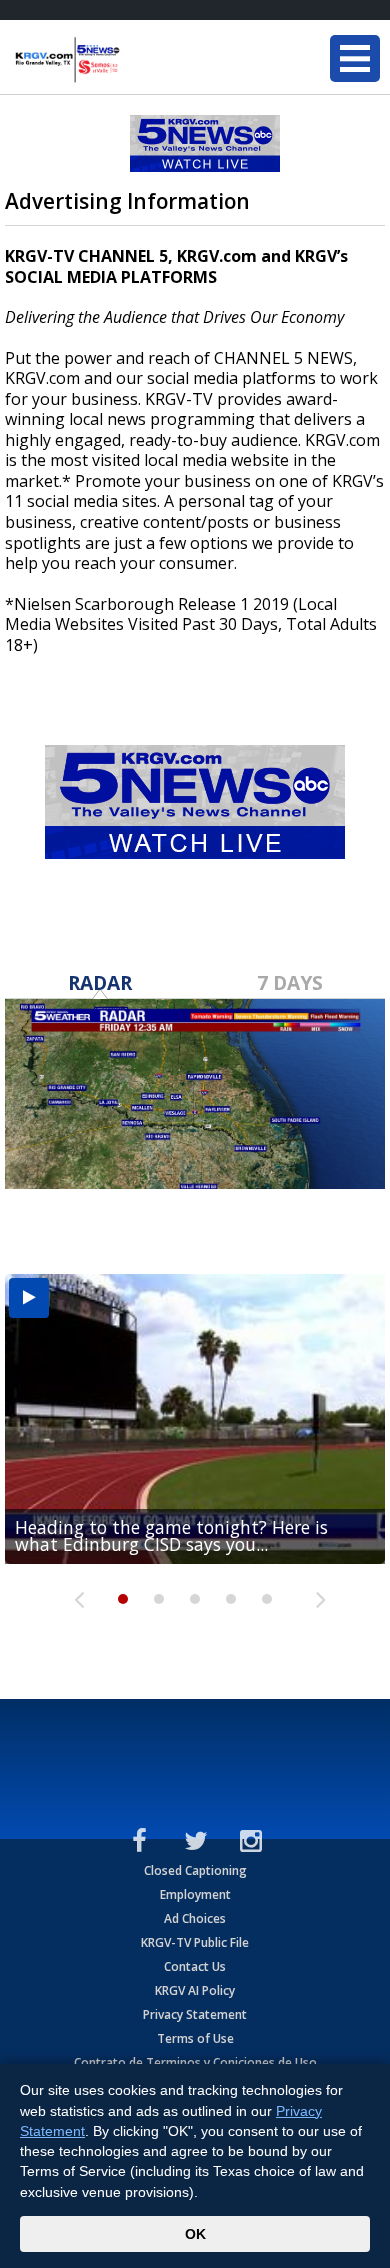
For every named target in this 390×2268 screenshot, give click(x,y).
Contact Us (195, 1966)
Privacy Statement (195, 2014)
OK (195, 2234)
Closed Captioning (195, 1870)
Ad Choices (195, 1918)
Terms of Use (195, 2038)
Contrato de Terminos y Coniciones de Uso (195, 2062)
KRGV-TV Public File (195, 1942)
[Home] (135, 60)
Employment (195, 1894)
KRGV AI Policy (195, 1990)
